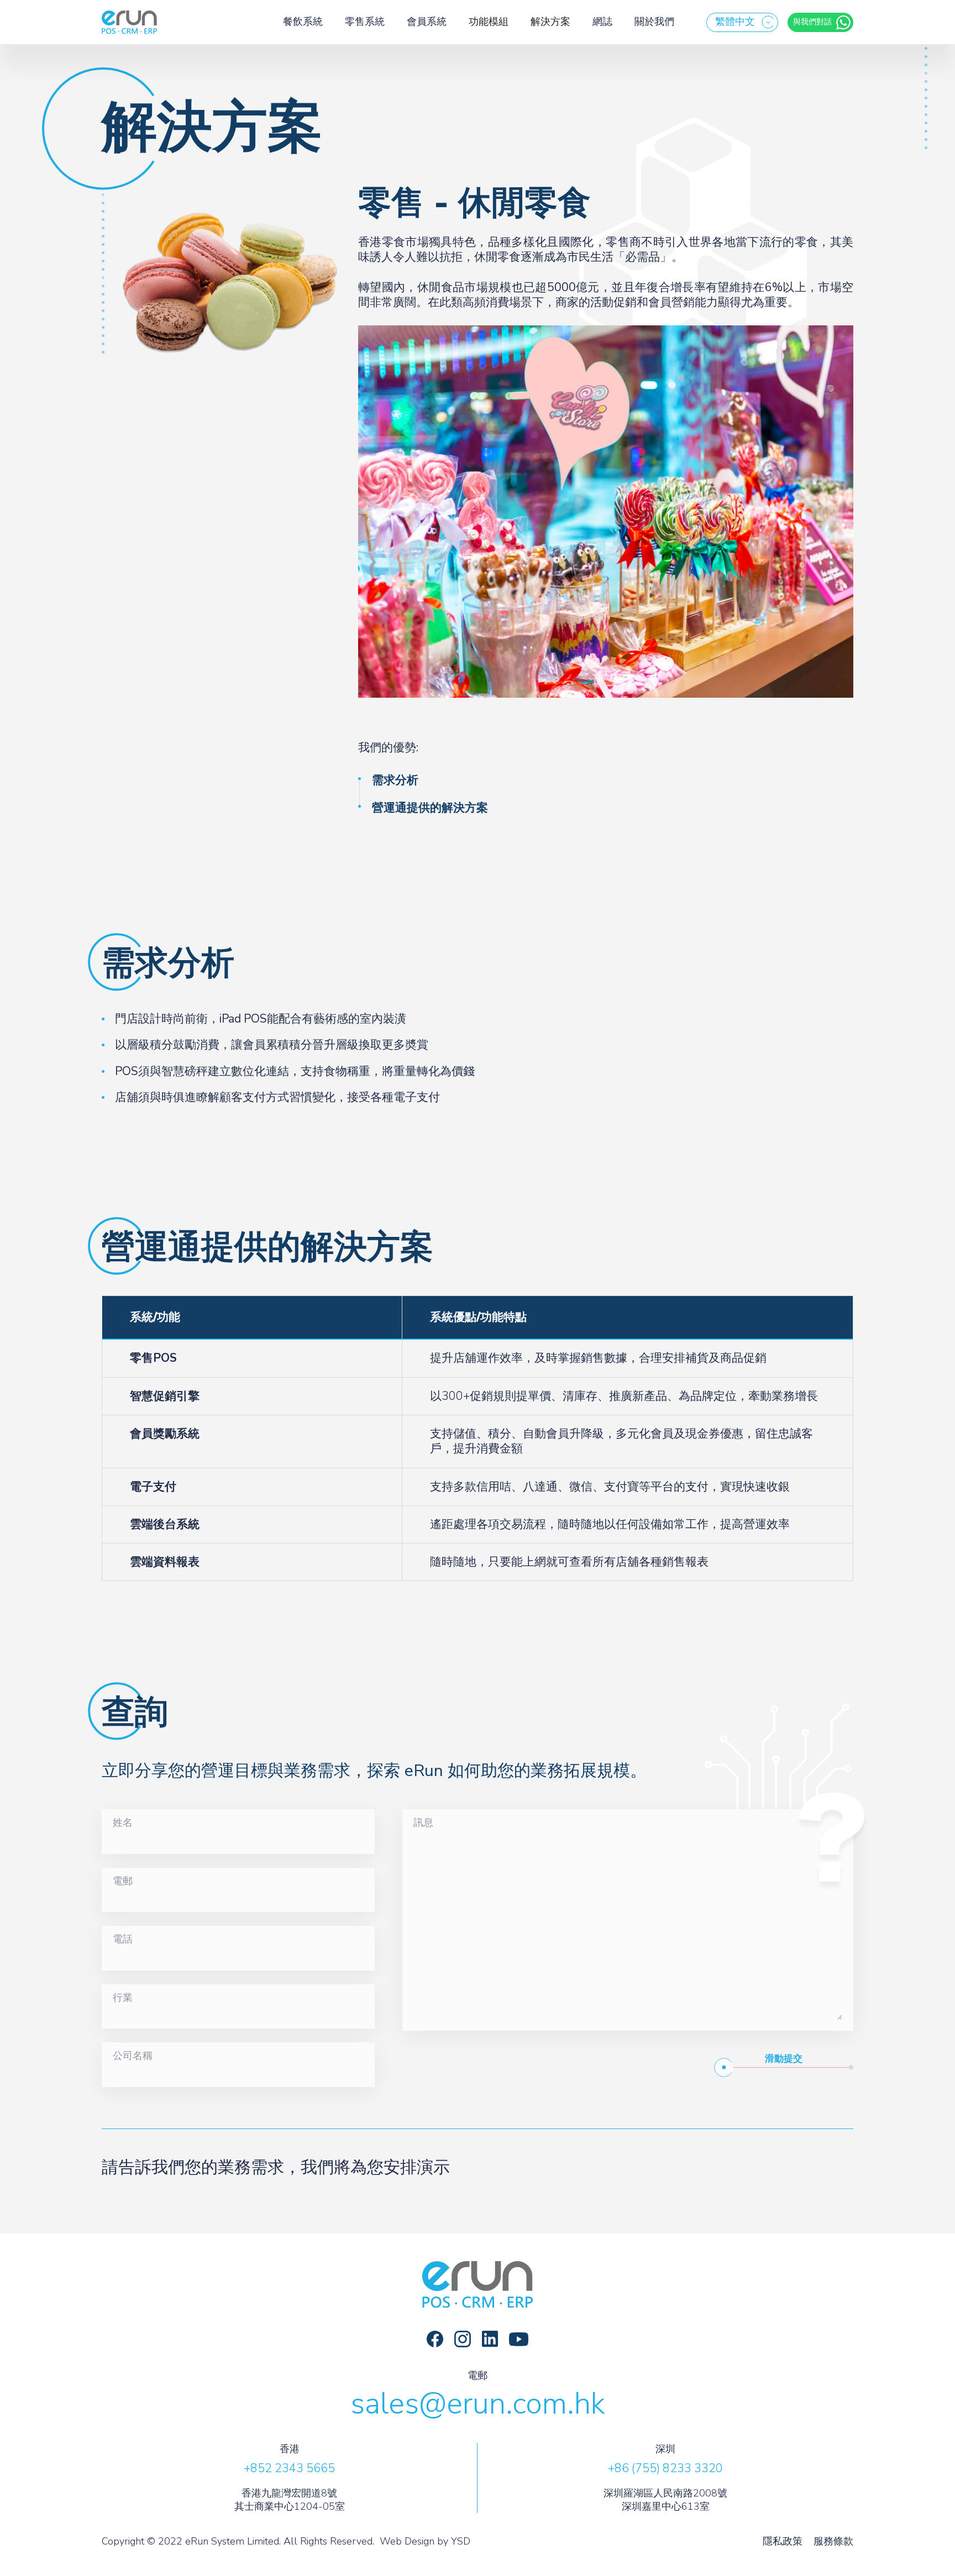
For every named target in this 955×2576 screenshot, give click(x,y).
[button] (742, 22)
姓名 (123, 1823)
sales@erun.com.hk (478, 2404)
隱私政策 (783, 2541)
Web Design (407, 2541)
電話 (123, 1940)
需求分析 (395, 780)
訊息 (423, 1823)
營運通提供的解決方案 (430, 808)
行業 (123, 1998)
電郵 (123, 1882)
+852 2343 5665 (289, 2468)
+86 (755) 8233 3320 (665, 2468)
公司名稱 (133, 2056)
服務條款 (833, 2541)
